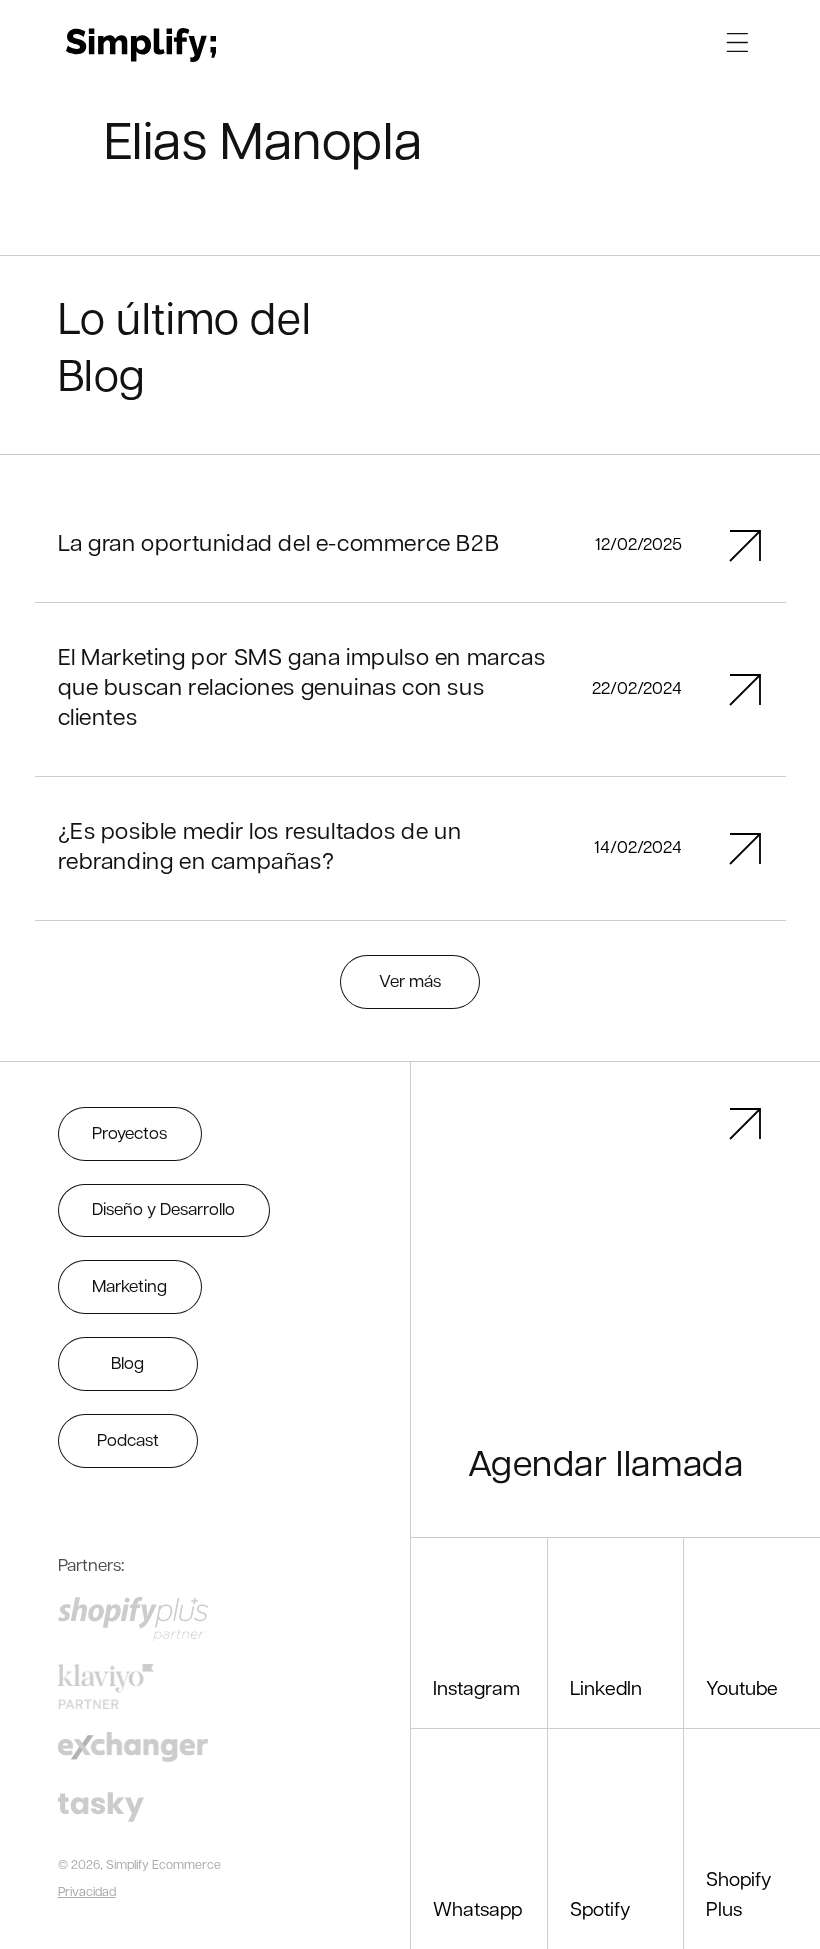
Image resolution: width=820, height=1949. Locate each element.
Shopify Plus (738, 1895)
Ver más (410, 982)
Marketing (129, 1287)
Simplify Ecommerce (163, 1866)
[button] (737, 42)
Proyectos (129, 1134)
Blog (127, 1364)
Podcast (128, 1441)
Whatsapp (477, 1911)
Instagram (476, 1690)
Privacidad (87, 1893)
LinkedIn (606, 1690)
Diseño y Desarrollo (163, 1210)
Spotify (600, 1911)
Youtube (742, 1690)
